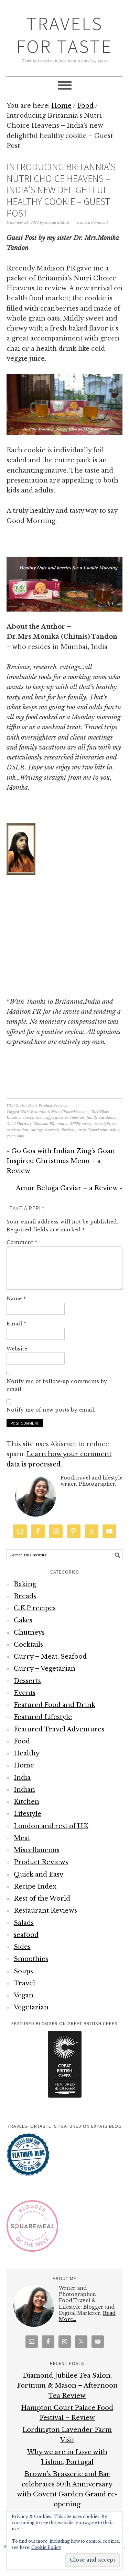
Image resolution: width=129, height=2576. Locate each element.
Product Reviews (53, 1106)
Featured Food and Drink (55, 1705)
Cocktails (28, 1645)
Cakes (23, 1620)
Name (16, 1299)
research (52, 1130)
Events (25, 1693)
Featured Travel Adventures (59, 1729)
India (22, 1778)
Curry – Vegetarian (45, 1669)
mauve (62, 1124)
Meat (22, 1838)
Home (24, 1765)
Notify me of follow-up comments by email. (57, 1385)
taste (82, 1130)
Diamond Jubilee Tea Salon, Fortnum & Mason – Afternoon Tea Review (67, 2386)
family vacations (101, 1118)
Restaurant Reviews (45, 1911)
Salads (24, 1923)
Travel (24, 1983)
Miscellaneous (37, 1850)
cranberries (75, 1118)
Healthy (27, 1753)
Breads (25, 1596)
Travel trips (98, 1130)
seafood (26, 1935)
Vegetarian (31, 2007)
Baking (25, 1584)
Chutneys (29, 1633)
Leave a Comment (93, 223)
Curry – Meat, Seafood (50, 1657)
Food (32, 1106)
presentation (17, 1130)
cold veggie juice (49, 1118)
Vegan (24, 1995)
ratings (36, 1130)
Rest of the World (42, 1899)
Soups (23, 1971)
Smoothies (31, 1959)
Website (17, 1349)
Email (17, 1324)
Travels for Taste (64, 35)
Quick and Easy (39, 1875)
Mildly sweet (81, 1124)
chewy (28, 1118)
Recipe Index (35, 1887)
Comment (22, 1242)
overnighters (105, 1124)
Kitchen (26, 1802)
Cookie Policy (46, 2547)
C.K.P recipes (35, 1608)
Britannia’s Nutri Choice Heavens (60, 1112)
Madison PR (44, 1124)
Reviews (68, 1130)
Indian (24, 1790)
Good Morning (19, 1124)
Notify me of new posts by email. (51, 1410)
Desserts (27, 1681)
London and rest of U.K (51, 1826)
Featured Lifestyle (43, 1717)
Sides (22, 1947)
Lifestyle (28, 1814)
